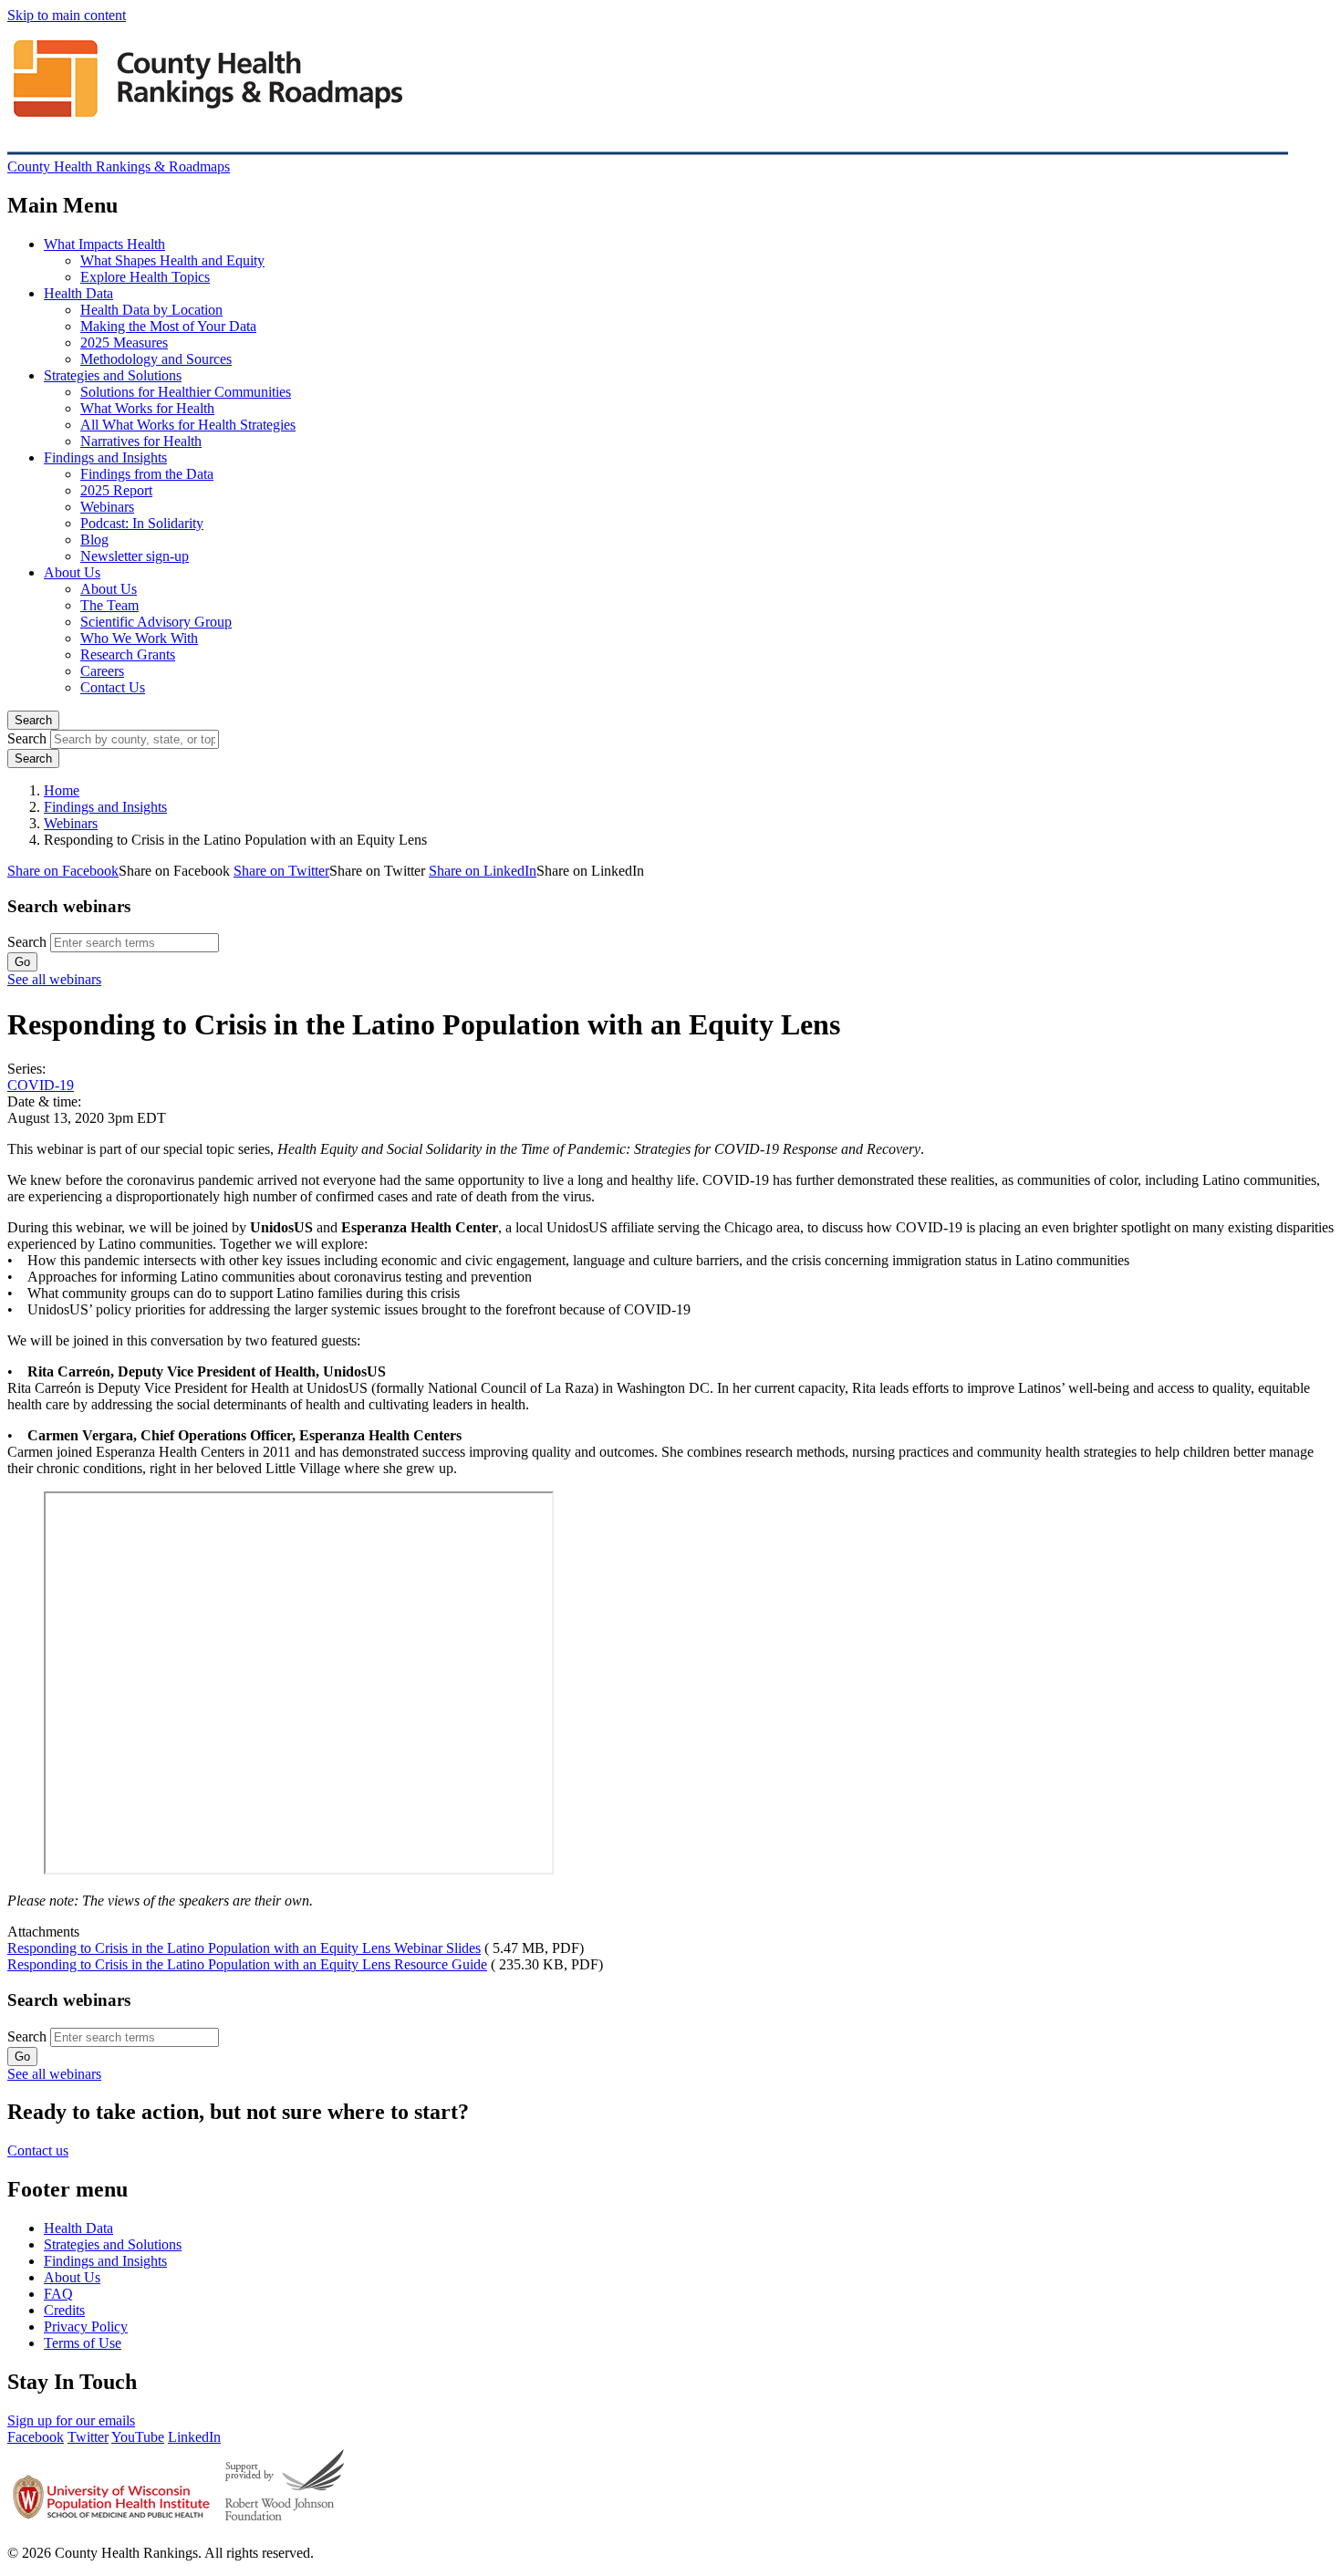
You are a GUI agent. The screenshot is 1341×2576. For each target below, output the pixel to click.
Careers (102, 671)
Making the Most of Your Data (168, 326)
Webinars (107, 507)
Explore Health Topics (145, 277)
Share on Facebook (63, 871)
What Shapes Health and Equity (172, 260)
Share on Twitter (281, 871)
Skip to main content (67, 15)
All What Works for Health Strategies (188, 425)
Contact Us (113, 687)
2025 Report (116, 490)
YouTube (138, 2437)
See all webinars (54, 979)
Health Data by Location (151, 310)
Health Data (78, 293)
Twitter (88, 2437)
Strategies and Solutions (113, 375)
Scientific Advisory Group (156, 622)
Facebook (36, 2437)
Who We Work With (139, 638)
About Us (72, 572)
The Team (109, 605)
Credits (64, 2310)
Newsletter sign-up (135, 556)
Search (33, 720)
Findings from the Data (147, 474)
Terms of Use (83, 2343)
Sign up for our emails (71, 2420)
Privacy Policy (86, 2327)
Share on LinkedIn (483, 871)
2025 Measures (124, 343)
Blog (94, 540)
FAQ (58, 2294)
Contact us (38, 2150)
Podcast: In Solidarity (142, 523)
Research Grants (128, 654)
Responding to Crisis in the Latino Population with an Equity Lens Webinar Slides (244, 1948)
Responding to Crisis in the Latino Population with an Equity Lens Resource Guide (247, 1964)
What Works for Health (147, 408)
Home (62, 790)
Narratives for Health (141, 441)
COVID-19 (41, 1085)
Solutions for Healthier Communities (186, 392)
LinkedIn (194, 2437)
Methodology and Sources (156, 359)
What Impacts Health (104, 244)
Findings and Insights (105, 457)
